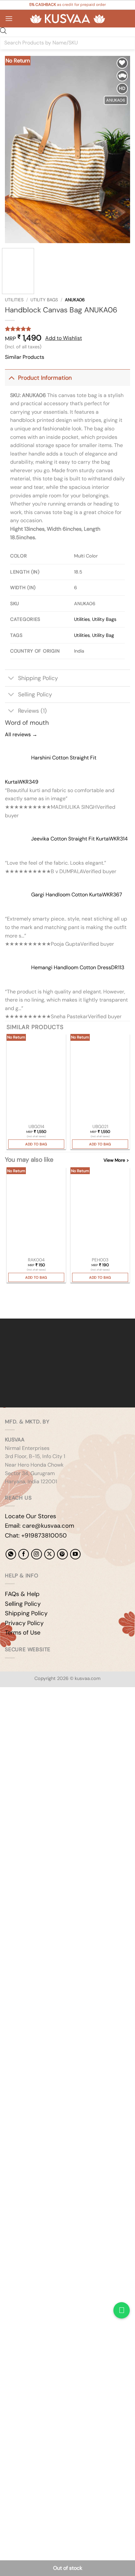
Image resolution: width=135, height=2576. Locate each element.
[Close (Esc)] (64, 1710)
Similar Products (25, 357)
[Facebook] (24, 1554)
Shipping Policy (38, 678)
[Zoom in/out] (6, 1710)
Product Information (45, 378)
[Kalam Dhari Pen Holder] (100, 1212)
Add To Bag (36, 1144)
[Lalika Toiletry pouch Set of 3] (100, 1078)
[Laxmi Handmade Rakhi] (36, 1212)
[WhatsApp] (11, 1554)
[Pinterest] (62, 1554)
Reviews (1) (32, 711)
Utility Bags (44, 300)
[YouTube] (75, 1554)
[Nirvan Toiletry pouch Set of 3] (36, 1078)
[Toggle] (11, 378)
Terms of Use (23, 1633)
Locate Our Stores (30, 1516)
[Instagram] (36, 1554)
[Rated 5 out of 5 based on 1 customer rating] (67, 329)
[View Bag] (125, 19)
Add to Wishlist (64, 338)
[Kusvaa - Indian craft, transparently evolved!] (67, 19)
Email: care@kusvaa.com (39, 1526)
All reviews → (21, 734)
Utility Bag (103, 635)
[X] (49, 1554)
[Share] (45, 1710)
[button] (9, 18)
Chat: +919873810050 (36, 1536)
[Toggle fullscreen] (26, 1710)
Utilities (14, 300)
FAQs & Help (22, 1594)
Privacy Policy (24, 1623)
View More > (116, 1160)
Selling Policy (35, 694)
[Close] (6, 1307)
